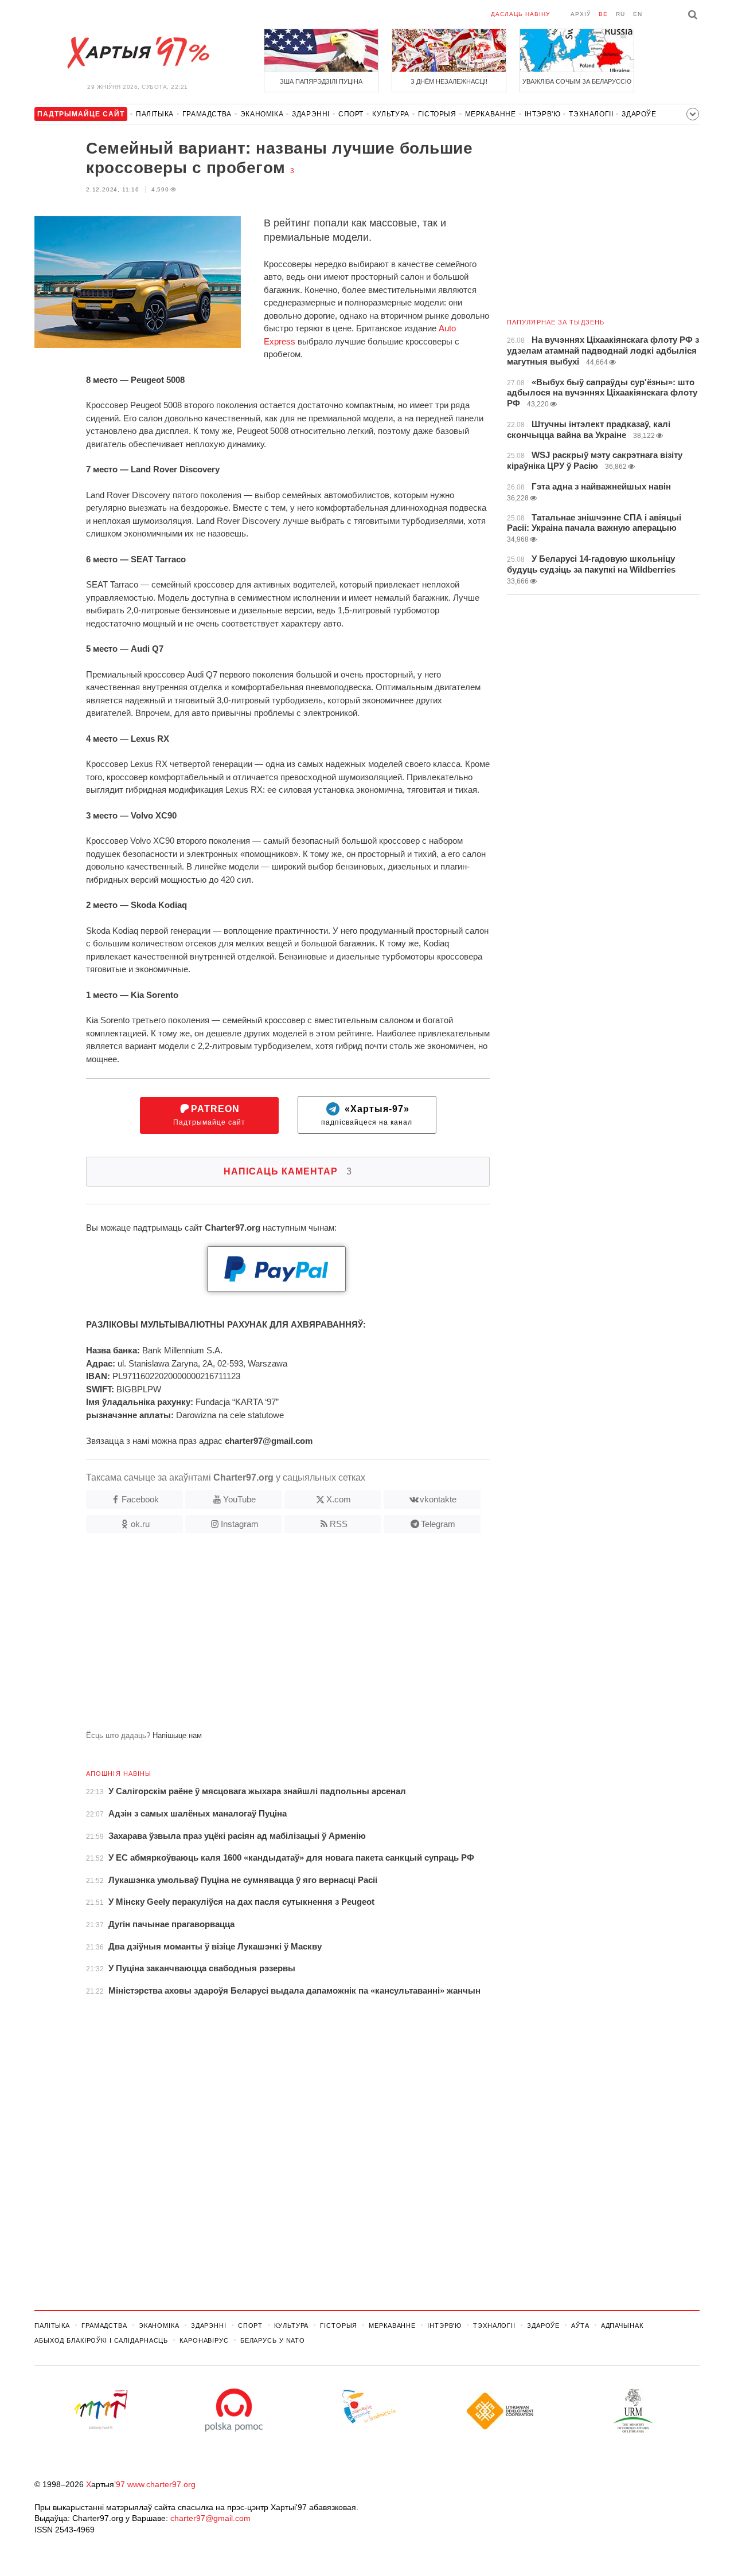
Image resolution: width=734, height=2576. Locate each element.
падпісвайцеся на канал (367, 1115)
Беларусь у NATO (273, 2340)
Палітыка (155, 114)
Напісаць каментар (288, 1171)
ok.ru (140, 1524)
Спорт (351, 114)
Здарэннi (311, 114)
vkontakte (438, 1499)
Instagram (240, 1524)
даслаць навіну (520, 14)
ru (620, 14)
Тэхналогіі (591, 114)
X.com (339, 1499)
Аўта (580, 2326)
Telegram (438, 1524)
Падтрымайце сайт (209, 1115)
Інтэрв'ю (543, 114)
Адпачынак (622, 2326)
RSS (339, 1524)
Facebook (140, 1499)
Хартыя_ (138, 53)
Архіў (581, 14)
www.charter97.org (161, 2484)
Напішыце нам (177, 1735)
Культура (391, 114)
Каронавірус (204, 2340)
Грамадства (207, 114)
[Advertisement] (262, 1637)
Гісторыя (437, 114)
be (603, 14)
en (638, 14)
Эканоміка (262, 114)
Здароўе (639, 114)
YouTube (239, 1499)
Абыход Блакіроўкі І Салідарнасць (101, 2340)
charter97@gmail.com (210, 2518)
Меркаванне (491, 114)
